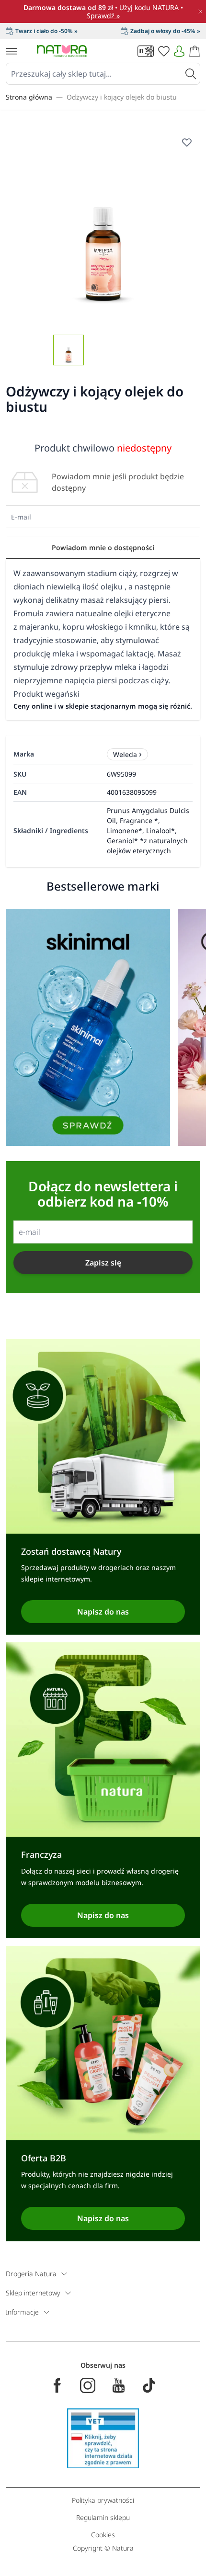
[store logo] (62, 51)
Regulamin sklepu (103, 2517)
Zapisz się (103, 1263)
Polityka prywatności (103, 2500)
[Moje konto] (179, 51)
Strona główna (29, 97)
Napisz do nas (103, 1612)
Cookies (103, 2535)
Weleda (125, 754)
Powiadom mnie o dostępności (103, 548)
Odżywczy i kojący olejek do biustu (122, 97)
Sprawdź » (103, 16)
